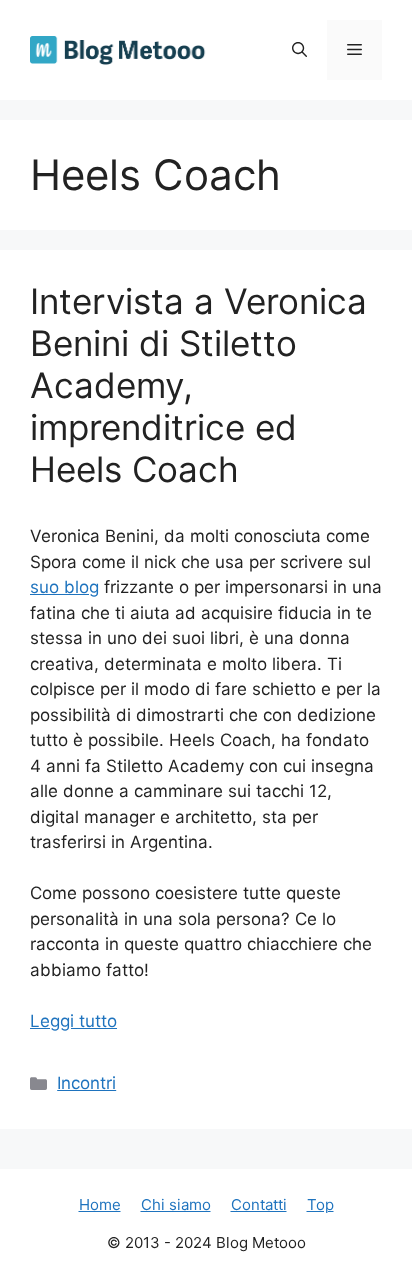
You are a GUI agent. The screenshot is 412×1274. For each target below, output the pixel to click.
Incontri (86, 1083)
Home (100, 1204)
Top (320, 1204)
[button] (299, 50)
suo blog (64, 587)
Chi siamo (176, 1204)
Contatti (259, 1204)
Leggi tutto (73, 1021)
